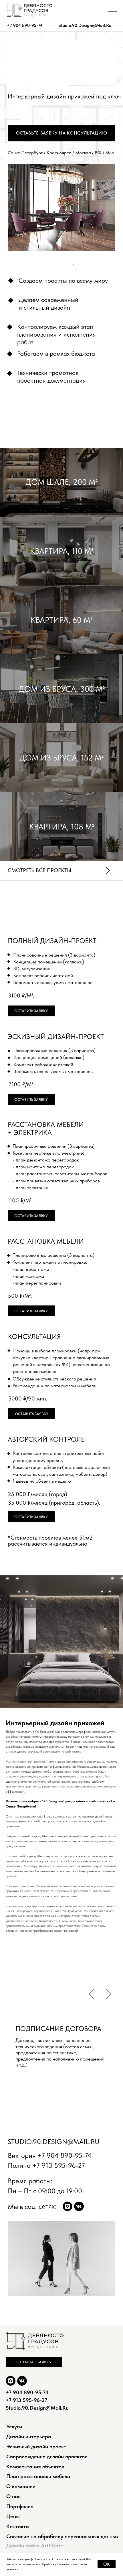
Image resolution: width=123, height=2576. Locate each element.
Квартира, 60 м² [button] (61, 620)
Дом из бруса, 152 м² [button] (61, 758)
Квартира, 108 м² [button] (62, 827)
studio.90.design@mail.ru (85, 25)
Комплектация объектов (35, 2467)
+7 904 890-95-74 (25, 25)
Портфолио (20, 2506)
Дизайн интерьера (29, 2436)
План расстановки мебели (38, 2476)
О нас (13, 2496)
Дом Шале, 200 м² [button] (61, 482)
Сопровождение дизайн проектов (47, 2457)
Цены (13, 2516)
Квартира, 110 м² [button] (62, 551)
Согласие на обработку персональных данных (63, 2536)
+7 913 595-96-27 (59, 2165)
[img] (68, 2206)
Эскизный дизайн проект (36, 2446)
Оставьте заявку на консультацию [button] (62, 133)
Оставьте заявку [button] (34, 2362)
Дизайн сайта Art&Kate (35, 2546)
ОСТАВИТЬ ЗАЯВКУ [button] (31, 1099)
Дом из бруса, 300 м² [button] (62, 689)
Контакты (18, 2526)
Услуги (14, 2426)
